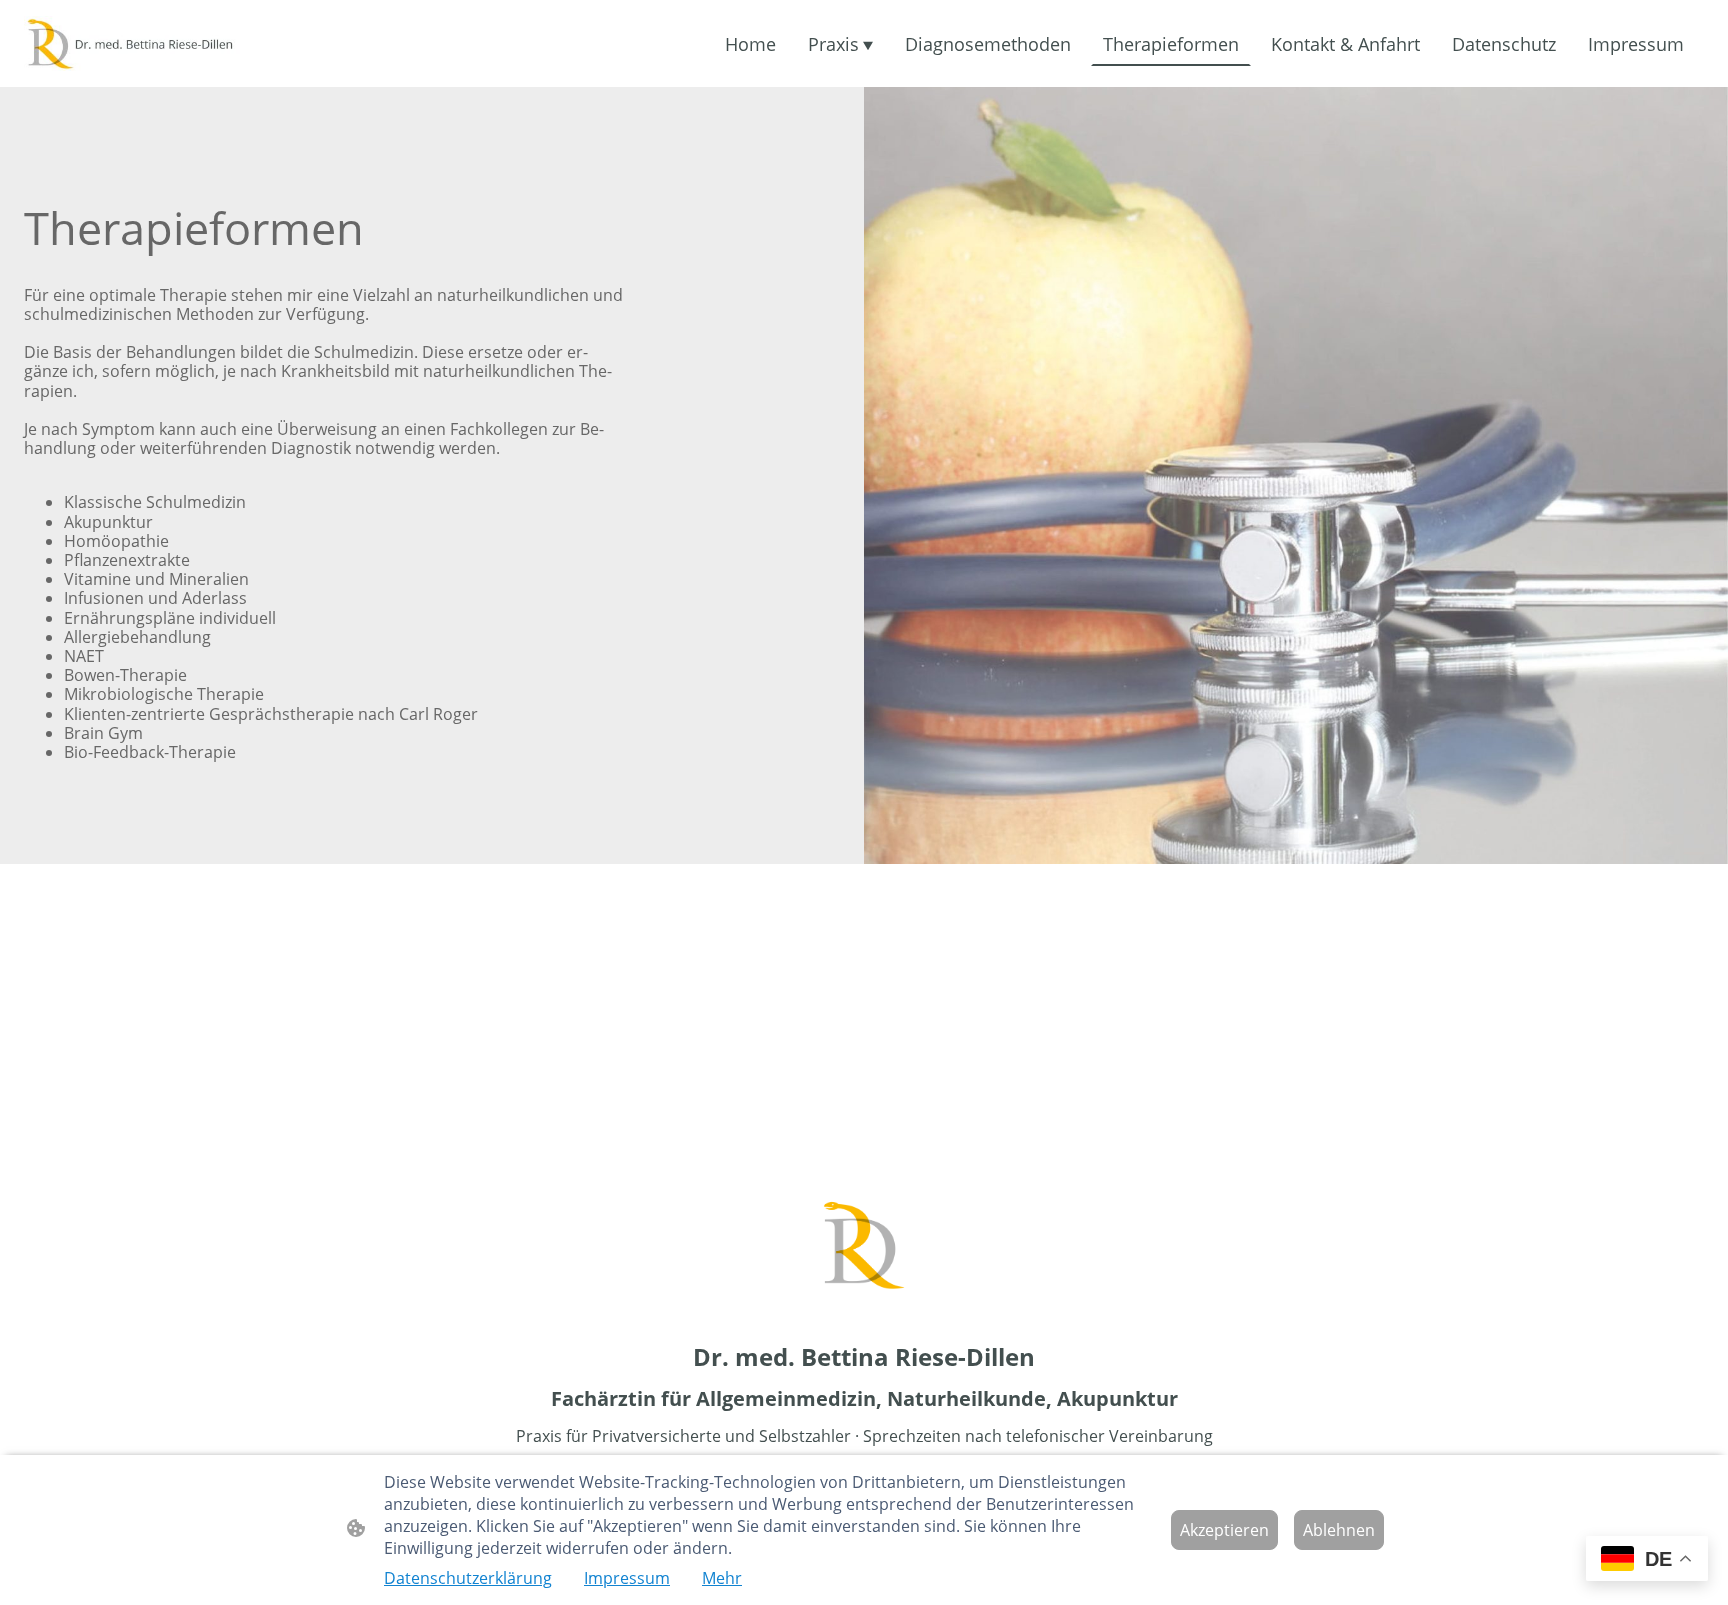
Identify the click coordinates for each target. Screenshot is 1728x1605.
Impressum (627, 1578)
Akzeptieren (1224, 1530)
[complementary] (1647, 1560)
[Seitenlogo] (157, 44)
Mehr (722, 1578)
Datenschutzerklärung (468, 1578)
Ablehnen (1339, 1530)
